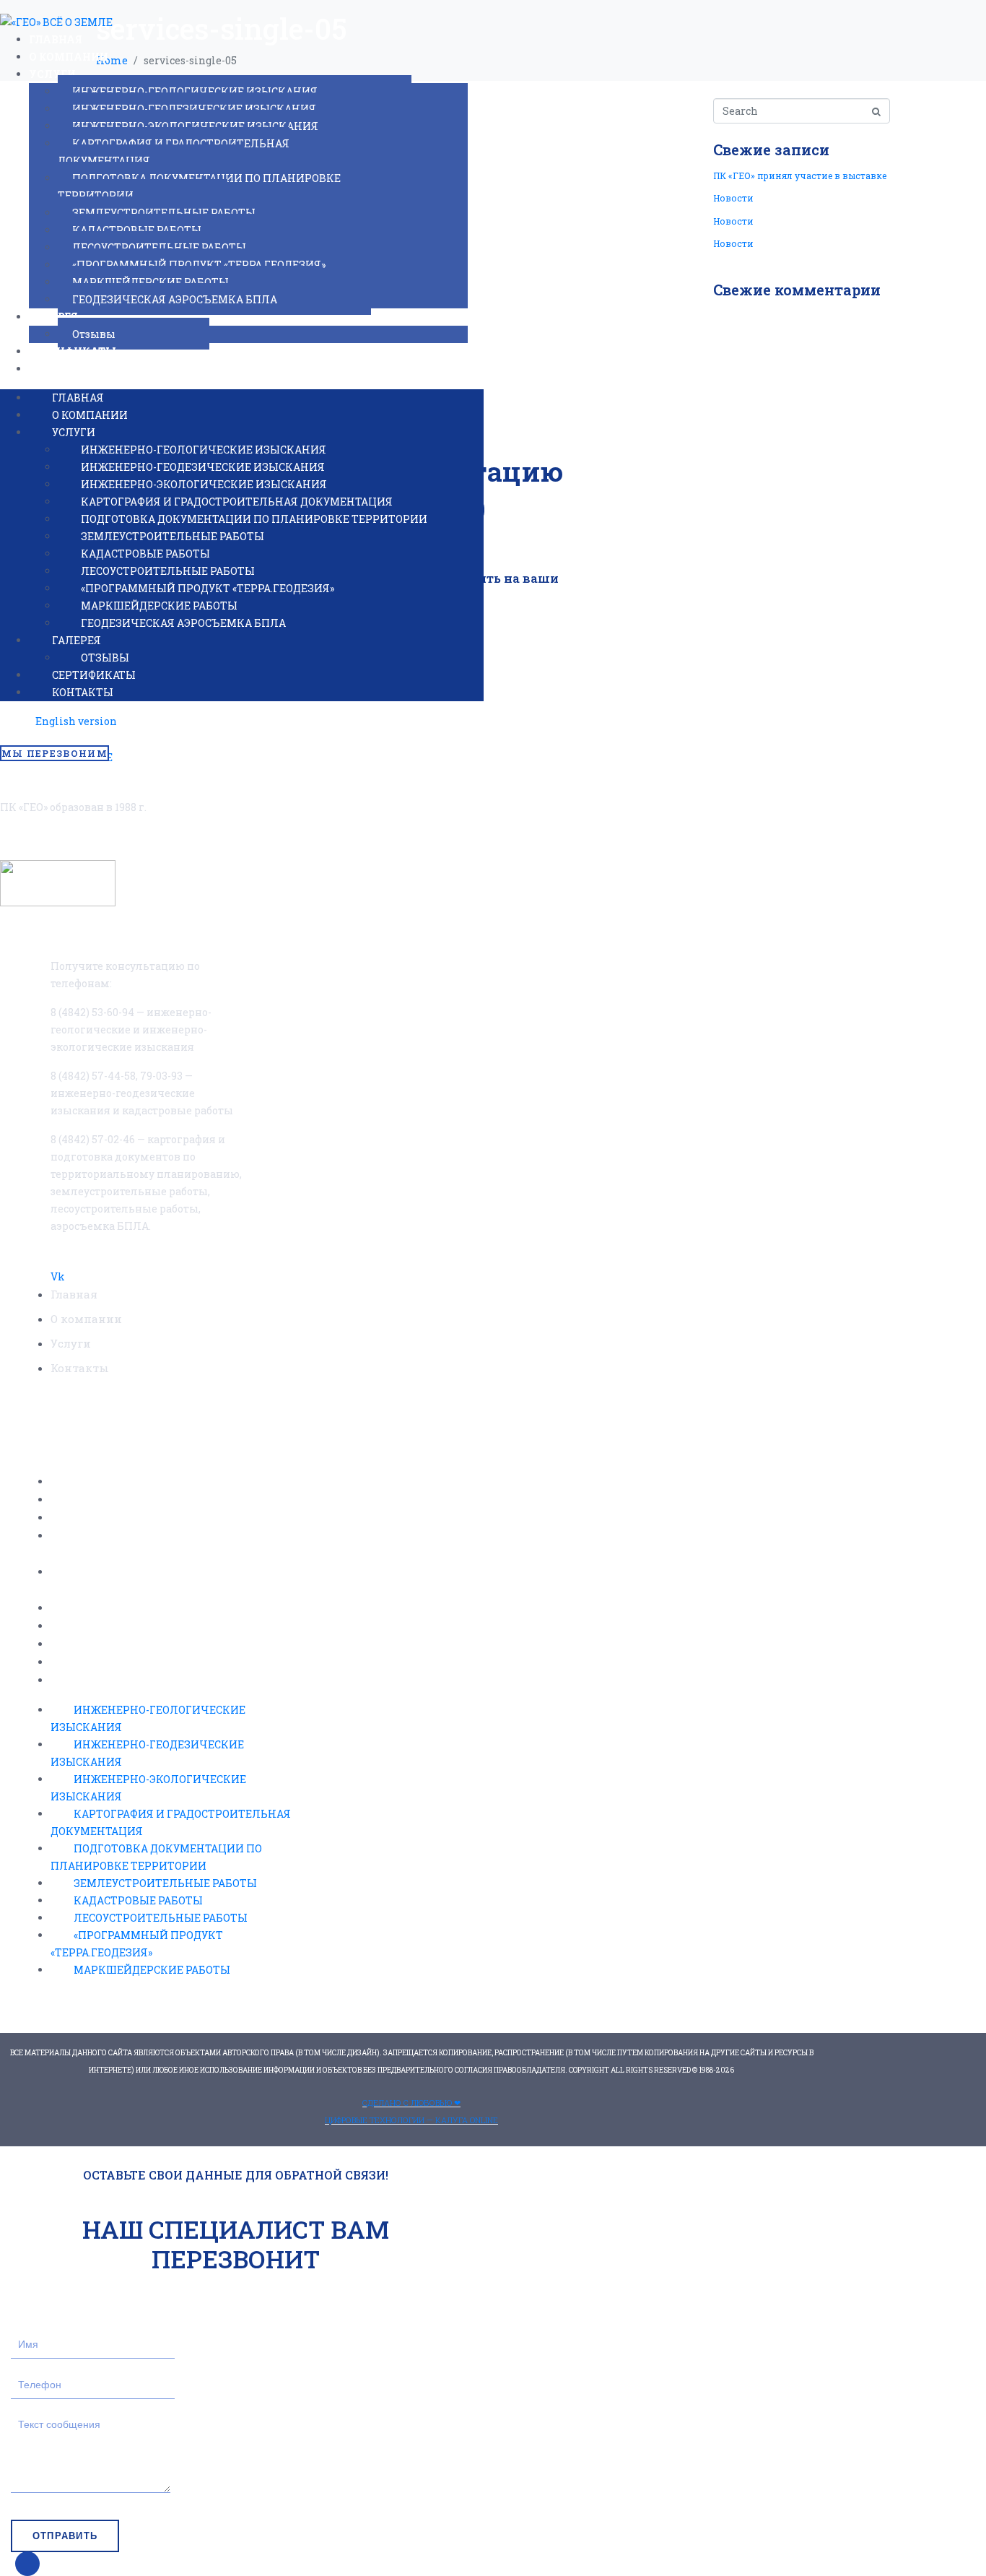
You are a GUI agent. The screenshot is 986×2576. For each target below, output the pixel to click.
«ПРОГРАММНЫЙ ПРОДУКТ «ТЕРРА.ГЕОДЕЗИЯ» (199, 265)
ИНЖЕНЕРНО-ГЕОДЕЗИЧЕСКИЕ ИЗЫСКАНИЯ (194, 109)
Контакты (61, 369)
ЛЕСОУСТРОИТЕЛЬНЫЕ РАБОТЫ (159, 247)
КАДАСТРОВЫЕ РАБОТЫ (137, 230)
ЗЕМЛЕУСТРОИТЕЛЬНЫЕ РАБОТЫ (164, 213)
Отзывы (94, 334)
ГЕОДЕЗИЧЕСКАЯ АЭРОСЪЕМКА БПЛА (175, 299)
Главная (56, 39)
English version (76, 721)
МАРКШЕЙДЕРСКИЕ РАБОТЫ (150, 282)
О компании (69, 57)
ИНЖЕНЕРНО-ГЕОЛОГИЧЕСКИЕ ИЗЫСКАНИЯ (195, 91)
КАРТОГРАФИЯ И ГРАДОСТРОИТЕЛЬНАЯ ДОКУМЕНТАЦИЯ (174, 152)
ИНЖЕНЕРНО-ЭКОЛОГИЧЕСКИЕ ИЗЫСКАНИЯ (195, 126)
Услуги (52, 74)
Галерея (53, 317)
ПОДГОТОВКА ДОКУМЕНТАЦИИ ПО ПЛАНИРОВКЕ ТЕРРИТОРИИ (199, 187)
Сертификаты (73, 351)
